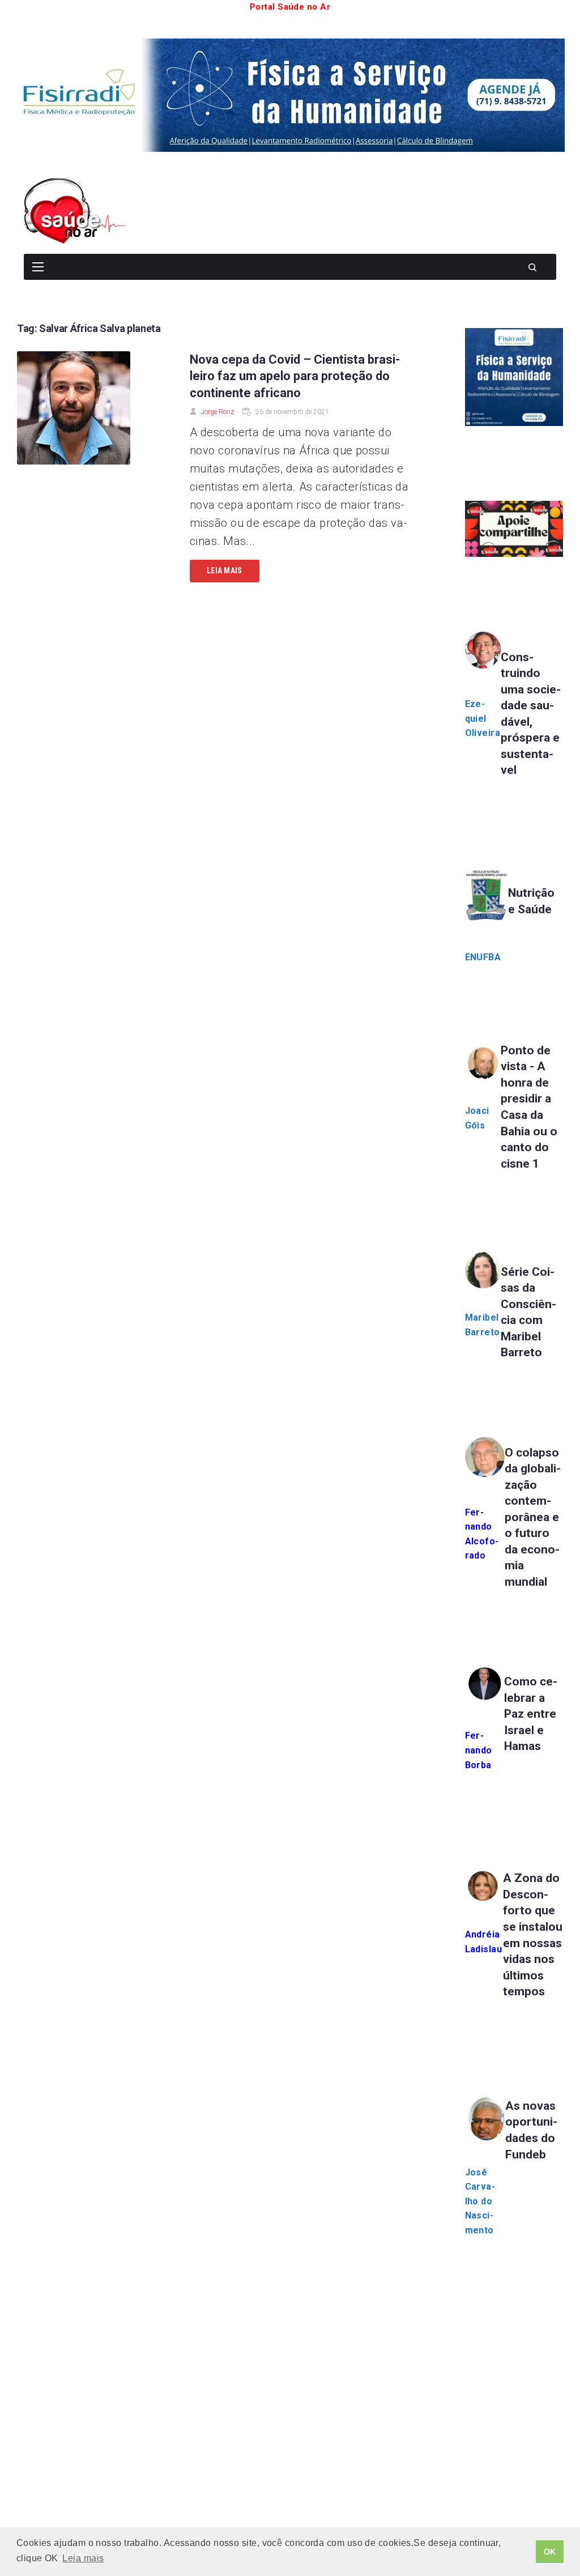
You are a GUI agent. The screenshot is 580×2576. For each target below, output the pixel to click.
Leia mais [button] (83, 2558)
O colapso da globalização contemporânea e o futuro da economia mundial (533, 1517)
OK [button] (550, 2552)
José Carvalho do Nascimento (480, 2201)
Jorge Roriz (217, 412)
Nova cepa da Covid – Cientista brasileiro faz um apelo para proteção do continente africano (295, 376)
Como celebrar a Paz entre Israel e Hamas (531, 1714)
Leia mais (225, 570)
